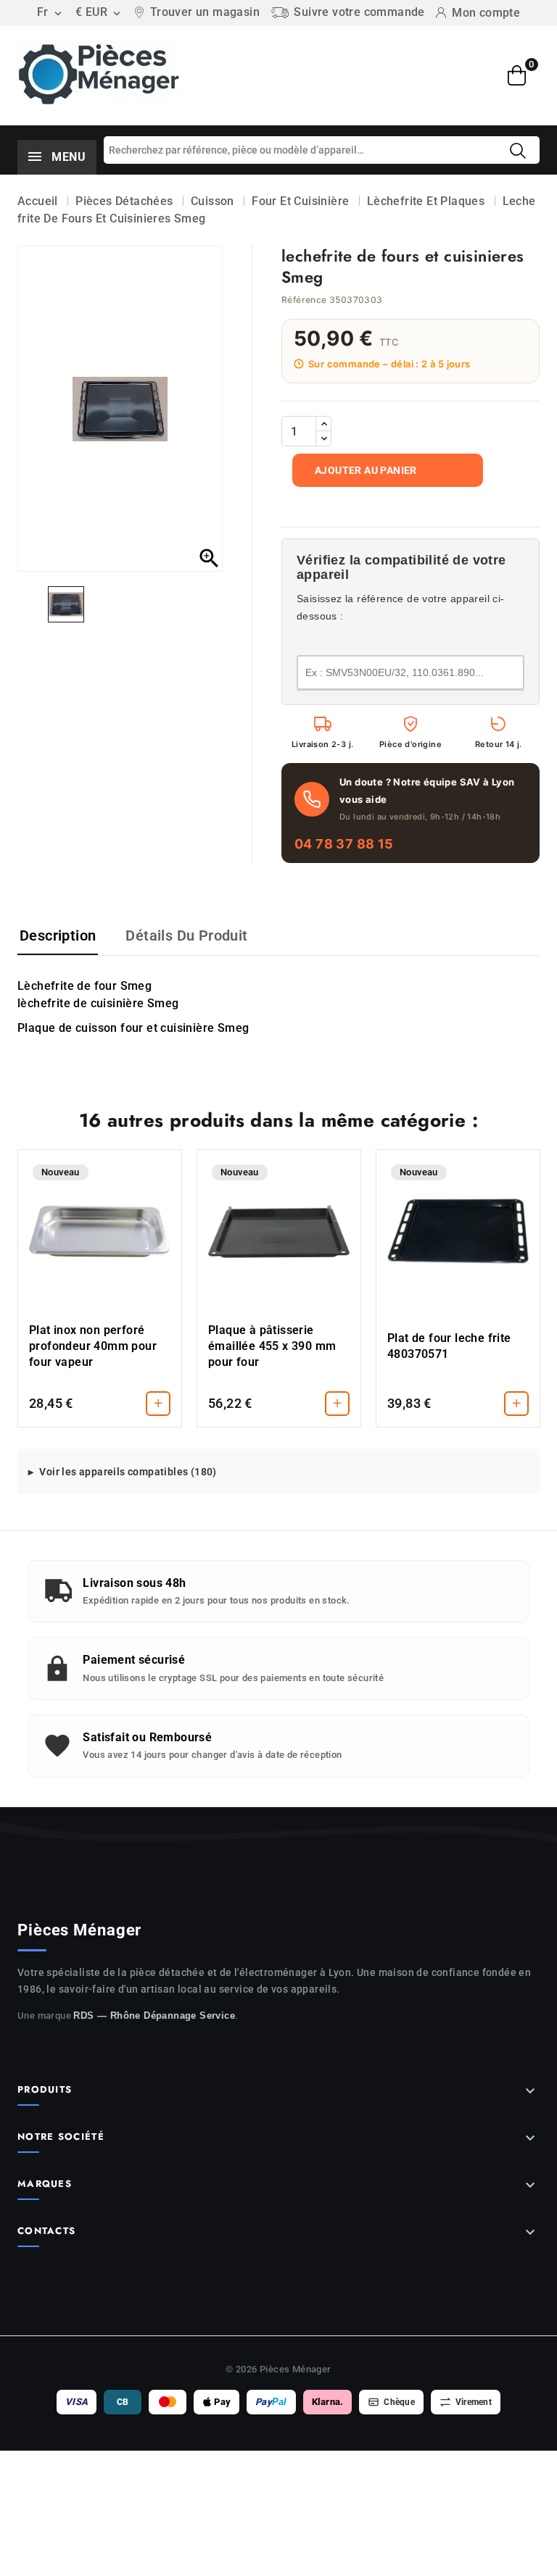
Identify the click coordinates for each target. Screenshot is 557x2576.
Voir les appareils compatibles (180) (128, 1472)
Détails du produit (186, 935)
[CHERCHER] (518, 151)
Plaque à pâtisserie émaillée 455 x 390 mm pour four (272, 1346)
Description (58, 935)
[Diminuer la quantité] (323, 438)
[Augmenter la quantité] (323, 424)
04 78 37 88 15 (344, 844)
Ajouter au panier (366, 470)
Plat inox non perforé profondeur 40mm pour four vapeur (93, 1346)
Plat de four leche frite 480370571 (449, 1346)
